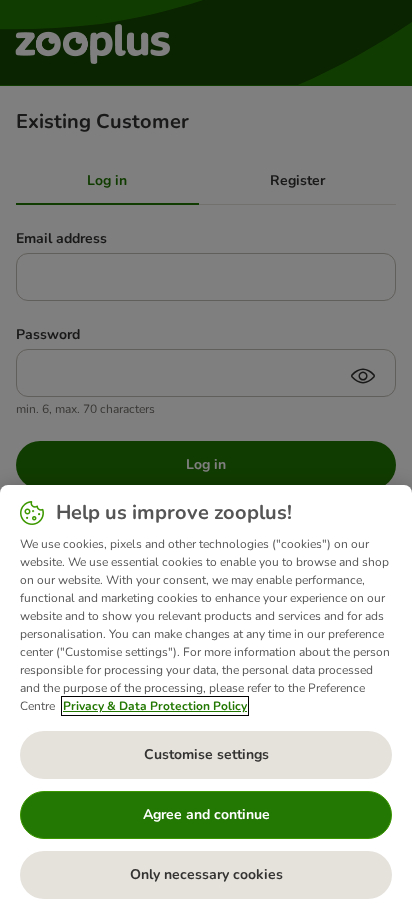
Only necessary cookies (206, 874)
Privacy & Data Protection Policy (155, 706)
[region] (206, 700)
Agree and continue (206, 814)
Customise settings (206, 754)
